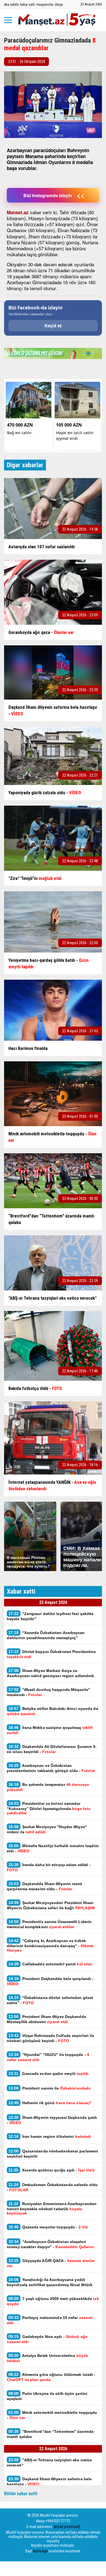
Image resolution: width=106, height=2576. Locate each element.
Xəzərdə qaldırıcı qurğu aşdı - (52, 2170)
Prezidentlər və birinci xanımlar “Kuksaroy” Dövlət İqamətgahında (49, 1808)
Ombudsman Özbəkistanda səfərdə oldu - (52, 2187)
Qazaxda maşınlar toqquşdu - (48, 2227)
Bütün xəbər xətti (21, 2493)
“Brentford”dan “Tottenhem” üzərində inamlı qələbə (50, 2434)
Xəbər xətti (27, 4)
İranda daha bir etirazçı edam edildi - (49, 1867)
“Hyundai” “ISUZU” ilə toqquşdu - (48, 2057)
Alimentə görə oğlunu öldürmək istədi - (51, 2377)
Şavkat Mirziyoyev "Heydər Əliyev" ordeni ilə (47, 1829)
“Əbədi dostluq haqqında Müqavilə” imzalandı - (48, 1692)
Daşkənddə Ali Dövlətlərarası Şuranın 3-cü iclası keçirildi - (52, 1749)
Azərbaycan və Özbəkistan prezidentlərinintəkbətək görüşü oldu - (51, 1768)
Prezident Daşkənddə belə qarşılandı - (50, 1981)
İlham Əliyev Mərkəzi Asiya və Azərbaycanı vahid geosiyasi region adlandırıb (51, 1673)
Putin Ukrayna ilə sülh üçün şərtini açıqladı (47, 2396)
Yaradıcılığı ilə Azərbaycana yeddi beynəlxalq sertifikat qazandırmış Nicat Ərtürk (50, 2282)
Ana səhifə (11, 4)
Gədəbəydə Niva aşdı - (47, 2339)
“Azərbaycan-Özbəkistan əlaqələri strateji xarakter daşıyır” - (50, 2244)
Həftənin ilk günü (50, 2103)
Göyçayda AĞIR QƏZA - (51, 2263)
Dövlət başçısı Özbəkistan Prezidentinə (52, 1654)
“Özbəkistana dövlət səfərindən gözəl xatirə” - (50, 2000)
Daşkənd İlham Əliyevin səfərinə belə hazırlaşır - (49, 2481)
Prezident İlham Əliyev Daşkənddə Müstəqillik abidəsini (46, 2019)
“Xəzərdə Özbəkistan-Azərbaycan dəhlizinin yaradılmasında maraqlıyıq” (46, 1635)
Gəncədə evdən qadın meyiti (49, 2073)
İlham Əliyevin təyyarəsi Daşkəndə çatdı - (52, 2120)
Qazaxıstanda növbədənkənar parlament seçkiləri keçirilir (52, 2154)
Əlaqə (59, 4)
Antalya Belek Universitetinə (47, 2358)
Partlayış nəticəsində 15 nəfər (50, 2320)
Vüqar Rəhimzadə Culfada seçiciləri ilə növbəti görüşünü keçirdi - (50, 2038)
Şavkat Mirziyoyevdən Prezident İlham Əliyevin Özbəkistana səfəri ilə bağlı (51, 1905)
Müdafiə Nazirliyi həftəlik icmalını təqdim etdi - (53, 1848)
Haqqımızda (45, 4)
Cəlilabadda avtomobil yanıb (50, 1964)
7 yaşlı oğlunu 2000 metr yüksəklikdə (53, 2301)
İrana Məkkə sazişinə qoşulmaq (50, 1730)
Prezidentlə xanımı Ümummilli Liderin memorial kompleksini (49, 1924)
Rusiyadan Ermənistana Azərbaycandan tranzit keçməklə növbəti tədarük (52, 2208)
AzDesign (40, 2551)
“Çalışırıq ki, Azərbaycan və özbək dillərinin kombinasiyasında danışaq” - (50, 1945)
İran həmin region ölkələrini (50, 2136)
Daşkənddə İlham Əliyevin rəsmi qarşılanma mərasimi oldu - (45, 1886)
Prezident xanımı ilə (50, 2088)
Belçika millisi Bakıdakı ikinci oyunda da (52, 1711)
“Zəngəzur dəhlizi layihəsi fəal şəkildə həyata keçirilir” (50, 1616)
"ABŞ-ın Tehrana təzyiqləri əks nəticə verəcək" (49, 2462)
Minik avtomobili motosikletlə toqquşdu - (52, 2415)
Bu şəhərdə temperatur (48, 1787)
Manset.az (18, 212)
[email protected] (67, 2527)
